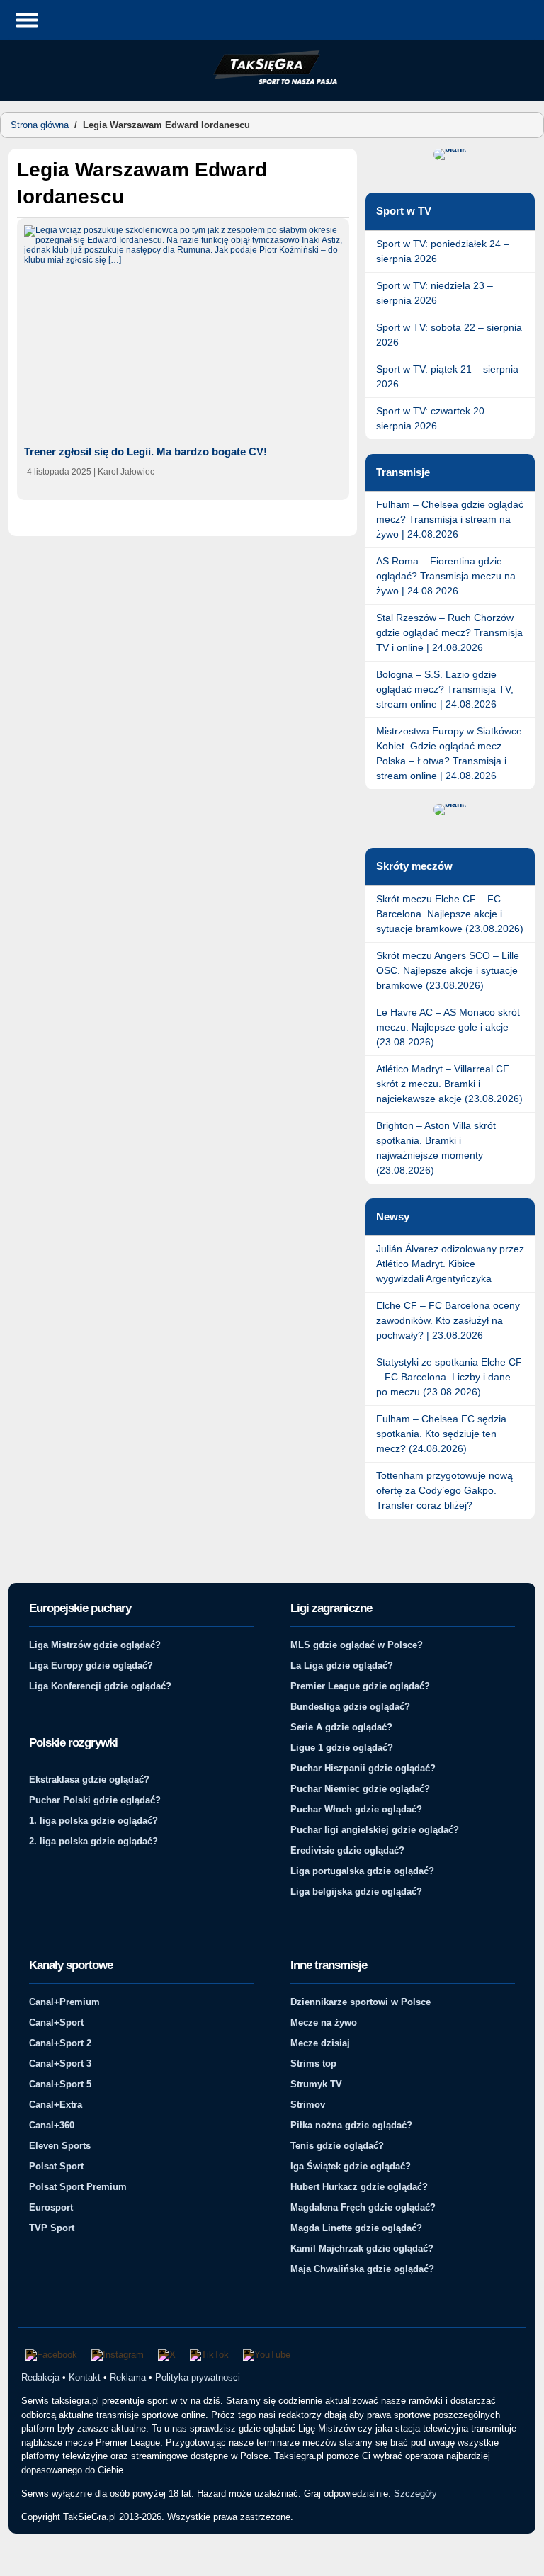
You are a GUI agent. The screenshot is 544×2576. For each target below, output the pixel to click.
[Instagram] (118, 2355)
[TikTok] (209, 2355)
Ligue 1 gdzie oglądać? (342, 1748)
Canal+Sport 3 (60, 2064)
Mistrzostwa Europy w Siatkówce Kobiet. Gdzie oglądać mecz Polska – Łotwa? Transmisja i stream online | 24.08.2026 (449, 753)
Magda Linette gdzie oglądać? (356, 2228)
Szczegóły (415, 2493)
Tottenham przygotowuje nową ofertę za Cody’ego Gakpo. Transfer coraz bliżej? (444, 1490)
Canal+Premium (64, 2002)
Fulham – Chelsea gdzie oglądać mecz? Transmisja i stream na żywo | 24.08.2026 (450, 519)
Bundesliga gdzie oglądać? (350, 1707)
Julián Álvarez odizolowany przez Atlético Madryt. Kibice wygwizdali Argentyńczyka (450, 1264)
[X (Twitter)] (167, 2355)
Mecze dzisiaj (320, 2043)
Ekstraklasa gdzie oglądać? (89, 1780)
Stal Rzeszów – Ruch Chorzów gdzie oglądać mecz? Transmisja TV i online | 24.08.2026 (449, 632)
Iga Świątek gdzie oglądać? (351, 2166)
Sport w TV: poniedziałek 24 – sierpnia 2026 (443, 251)
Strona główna (40, 125)
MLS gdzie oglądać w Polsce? (357, 1645)
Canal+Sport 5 (60, 2084)
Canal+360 (52, 2125)
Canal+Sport (56, 2022)
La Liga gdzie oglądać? (342, 1666)
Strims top (313, 2064)
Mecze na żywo (324, 2022)
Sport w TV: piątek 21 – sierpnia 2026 (447, 376)
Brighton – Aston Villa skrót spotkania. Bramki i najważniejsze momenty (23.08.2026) (436, 1148)
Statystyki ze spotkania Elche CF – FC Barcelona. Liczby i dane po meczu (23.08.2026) (449, 1377)
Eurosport (51, 2207)
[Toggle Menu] (27, 19)
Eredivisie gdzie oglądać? (347, 1850)
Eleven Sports (60, 2146)
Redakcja (40, 2377)
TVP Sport (52, 2228)
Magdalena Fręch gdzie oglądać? (363, 2207)
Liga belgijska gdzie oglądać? (356, 1891)
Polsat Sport (56, 2166)
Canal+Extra (56, 2105)
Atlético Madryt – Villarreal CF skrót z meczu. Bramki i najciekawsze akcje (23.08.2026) (449, 1084)
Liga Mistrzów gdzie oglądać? (95, 1645)
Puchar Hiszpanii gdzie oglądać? (363, 1768)
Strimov (308, 2105)
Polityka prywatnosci (198, 2377)
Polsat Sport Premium (78, 2187)
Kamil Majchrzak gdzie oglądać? (362, 2248)
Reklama (128, 2377)
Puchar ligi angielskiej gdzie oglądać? (375, 1830)
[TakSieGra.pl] (272, 82)
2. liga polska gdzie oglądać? (93, 1841)
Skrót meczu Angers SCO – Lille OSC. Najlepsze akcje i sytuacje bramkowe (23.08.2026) (448, 970)
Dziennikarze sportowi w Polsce (361, 2002)
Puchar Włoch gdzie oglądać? (356, 1809)
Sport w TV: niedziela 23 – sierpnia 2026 (435, 293)
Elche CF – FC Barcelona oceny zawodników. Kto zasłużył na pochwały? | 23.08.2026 (448, 1320)
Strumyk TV (316, 2084)
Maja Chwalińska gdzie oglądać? (362, 2269)
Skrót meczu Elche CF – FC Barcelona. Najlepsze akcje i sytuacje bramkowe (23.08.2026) (450, 914)
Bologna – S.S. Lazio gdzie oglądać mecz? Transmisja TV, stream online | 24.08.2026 (445, 689)
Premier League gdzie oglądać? (360, 1686)
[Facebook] (51, 2355)
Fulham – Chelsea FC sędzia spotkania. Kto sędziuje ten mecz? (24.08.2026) (441, 1434)
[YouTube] (267, 2355)
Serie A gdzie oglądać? (341, 1727)
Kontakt (85, 2377)
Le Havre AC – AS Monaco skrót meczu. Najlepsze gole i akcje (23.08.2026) (448, 1027)
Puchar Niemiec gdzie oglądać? (360, 1789)
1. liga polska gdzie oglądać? (93, 1821)
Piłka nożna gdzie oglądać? (351, 2125)
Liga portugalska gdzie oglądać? (362, 1871)
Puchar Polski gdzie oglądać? (95, 1800)
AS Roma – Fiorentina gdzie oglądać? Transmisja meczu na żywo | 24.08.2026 (446, 576)
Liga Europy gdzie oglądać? (91, 1666)
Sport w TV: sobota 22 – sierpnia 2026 (449, 335)
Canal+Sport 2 (60, 2043)
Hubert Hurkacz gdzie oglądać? (359, 2187)
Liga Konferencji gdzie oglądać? (100, 1686)
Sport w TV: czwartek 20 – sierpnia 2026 (435, 418)
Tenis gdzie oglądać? (337, 2146)
